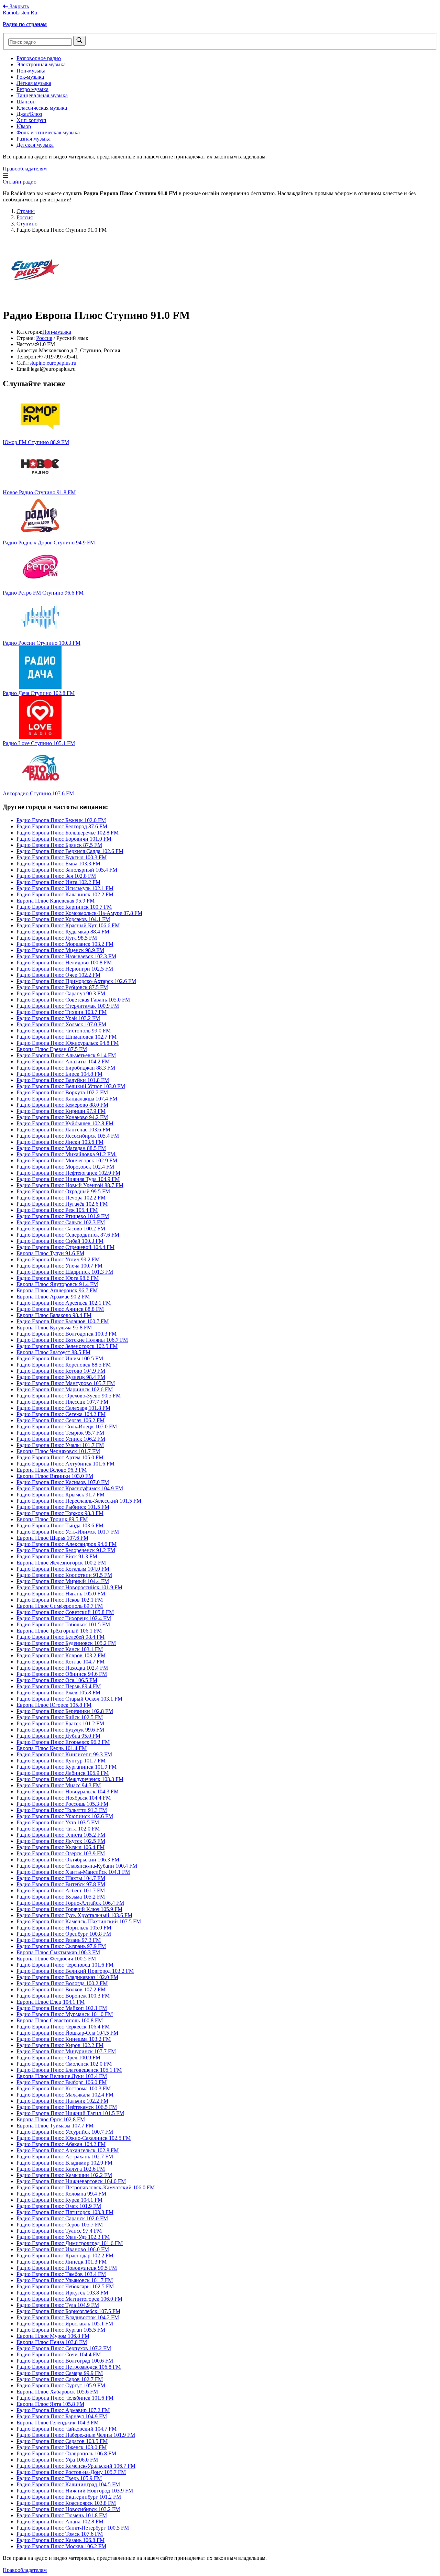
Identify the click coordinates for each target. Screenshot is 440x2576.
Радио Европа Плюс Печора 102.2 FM (61, 1198)
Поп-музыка (31, 71)
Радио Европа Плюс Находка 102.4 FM (62, 1668)
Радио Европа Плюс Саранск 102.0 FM (62, 2218)
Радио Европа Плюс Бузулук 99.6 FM (60, 1730)
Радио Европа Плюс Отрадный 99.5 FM (63, 1191)
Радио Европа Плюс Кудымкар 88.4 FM (63, 932)
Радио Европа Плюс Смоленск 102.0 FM (64, 2064)
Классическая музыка (42, 108)
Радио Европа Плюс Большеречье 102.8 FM (68, 833)
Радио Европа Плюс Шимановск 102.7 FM (67, 1037)
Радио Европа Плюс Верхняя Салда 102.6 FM (70, 851)
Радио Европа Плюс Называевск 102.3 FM (66, 956)
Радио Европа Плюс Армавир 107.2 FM (63, 2410)
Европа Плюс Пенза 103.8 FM (52, 2342)
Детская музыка (35, 145)
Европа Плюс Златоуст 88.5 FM (53, 1352)
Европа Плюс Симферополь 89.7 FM (60, 1606)
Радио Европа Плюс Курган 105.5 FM (61, 2330)
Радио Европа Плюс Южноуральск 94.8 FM (68, 1043)
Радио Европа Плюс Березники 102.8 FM (65, 1711)
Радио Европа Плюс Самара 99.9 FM (60, 2373)
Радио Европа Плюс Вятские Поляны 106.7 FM (72, 1340)
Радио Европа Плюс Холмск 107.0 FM (61, 1024)
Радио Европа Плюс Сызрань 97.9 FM (61, 1946)
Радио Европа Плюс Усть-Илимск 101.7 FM (68, 1532)
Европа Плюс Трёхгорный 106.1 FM (59, 1631)
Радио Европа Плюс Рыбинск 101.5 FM (63, 1507)
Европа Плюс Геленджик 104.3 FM (58, 2423)
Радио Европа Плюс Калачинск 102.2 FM (65, 894)
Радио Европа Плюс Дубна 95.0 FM (58, 1736)
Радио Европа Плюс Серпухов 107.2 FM (64, 2348)
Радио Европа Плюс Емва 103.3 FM (58, 864)
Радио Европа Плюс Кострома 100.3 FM (64, 2088)
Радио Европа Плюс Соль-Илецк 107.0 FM (67, 1427)
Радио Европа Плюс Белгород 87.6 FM (62, 826)
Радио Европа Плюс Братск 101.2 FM (60, 1723)
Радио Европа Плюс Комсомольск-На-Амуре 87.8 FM (79, 913)
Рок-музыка (30, 77)
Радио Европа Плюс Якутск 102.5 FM (61, 1841)
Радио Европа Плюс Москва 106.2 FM (61, 2546)
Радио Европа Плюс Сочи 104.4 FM (59, 2354)
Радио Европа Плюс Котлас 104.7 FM (60, 1662)
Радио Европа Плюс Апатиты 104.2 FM (63, 1062)
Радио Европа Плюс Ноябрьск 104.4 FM (64, 1798)
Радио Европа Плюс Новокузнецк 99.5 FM (67, 2268)
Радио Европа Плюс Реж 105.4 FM (57, 1210)
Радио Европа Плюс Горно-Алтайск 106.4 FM (70, 1903)
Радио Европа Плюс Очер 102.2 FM (58, 975)
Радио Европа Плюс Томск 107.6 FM (60, 2534)
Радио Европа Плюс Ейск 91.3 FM (57, 1556)
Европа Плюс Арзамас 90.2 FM (53, 1297)
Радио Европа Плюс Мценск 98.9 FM (60, 950)
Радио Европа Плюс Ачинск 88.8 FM (60, 1309)
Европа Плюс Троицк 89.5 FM (52, 1519)
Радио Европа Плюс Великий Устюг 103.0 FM (71, 1086)
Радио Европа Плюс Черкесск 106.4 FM (63, 2027)
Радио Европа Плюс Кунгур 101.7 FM (61, 1761)
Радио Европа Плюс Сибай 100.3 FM (60, 1241)
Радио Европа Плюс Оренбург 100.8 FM (64, 1934)
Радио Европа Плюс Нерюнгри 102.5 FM (65, 969)
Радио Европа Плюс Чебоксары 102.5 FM (65, 2286)
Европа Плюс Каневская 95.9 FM (56, 901)
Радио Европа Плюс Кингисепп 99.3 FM (64, 1754)
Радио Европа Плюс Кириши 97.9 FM (61, 1111)
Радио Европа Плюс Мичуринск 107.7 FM (66, 2051)
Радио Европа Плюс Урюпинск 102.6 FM (65, 1816)
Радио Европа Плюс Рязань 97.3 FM (59, 1940)
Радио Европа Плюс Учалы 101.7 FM (60, 1445)
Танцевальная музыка (42, 95)
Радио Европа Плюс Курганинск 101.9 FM (67, 1767)
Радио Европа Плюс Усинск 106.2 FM (61, 1439)
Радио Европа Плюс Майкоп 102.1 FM (62, 2008)
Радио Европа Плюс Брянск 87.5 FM (59, 845)
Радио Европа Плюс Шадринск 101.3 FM (65, 1272)
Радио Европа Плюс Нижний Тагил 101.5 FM (70, 2113)
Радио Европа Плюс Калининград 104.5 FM (68, 2484)
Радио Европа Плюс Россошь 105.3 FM (62, 1804)
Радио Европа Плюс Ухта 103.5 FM (58, 1822)
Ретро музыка (32, 89)
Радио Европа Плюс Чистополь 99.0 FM (64, 1031)
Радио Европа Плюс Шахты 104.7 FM (61, 1878)
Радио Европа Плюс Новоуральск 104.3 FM (68, 1792)
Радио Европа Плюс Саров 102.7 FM (60, 2379)
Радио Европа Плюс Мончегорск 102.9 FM (67, 1160)
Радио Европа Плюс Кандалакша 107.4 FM (67, 1099)
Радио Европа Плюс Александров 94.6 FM (67, 1544)
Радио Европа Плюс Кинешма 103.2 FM (64, 2039)
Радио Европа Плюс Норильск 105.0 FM (64, 1928)
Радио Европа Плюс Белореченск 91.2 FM (66, 1550)
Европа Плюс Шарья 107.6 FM (52, 1538)
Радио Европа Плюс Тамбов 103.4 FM (61, 2274)
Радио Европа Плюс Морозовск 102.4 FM (65, 1167)
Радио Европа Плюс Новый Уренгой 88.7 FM (70, 1185)
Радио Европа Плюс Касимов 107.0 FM (63, 1482)
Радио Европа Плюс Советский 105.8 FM (65, 1612)
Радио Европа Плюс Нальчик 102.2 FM (62, 2101)
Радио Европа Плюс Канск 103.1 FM (60, 1649)
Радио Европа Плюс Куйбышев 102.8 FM (65, 1123)
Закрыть (19, 6)
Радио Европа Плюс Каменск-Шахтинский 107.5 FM (79, 1921)
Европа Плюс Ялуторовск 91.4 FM (57, 1284)
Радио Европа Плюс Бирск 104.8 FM (59, 1074)
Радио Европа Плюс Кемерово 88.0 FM (62, 1105)
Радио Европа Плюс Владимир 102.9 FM (64, 2163)
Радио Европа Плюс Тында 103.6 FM (60, 1525)
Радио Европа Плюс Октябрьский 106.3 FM (68, 1860)
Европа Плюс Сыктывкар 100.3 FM (58, 1952)
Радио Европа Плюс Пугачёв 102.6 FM (62, 1204)
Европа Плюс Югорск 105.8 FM (54, 1705)
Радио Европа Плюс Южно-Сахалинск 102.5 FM (74, 2138)
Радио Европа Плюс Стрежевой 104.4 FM (65, 1247)
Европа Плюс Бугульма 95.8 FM (54, 1328)
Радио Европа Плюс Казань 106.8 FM (60, 2540)
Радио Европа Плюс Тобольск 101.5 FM (63, 1624)
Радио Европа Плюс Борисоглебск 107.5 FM (68, 2311)
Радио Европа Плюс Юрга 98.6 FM (58, 1278)
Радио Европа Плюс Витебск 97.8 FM (61, 1884)
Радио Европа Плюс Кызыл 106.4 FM (60, 1847)
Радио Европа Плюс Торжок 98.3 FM (60, 1513)
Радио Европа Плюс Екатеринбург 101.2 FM (69, 2497)
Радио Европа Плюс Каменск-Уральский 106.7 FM (76, 2466)
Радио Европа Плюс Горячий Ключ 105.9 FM (69, 1909)
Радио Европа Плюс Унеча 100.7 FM (59, 1266)
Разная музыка (34, 139)
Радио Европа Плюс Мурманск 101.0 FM (65, 2014)
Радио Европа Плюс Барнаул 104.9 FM (62, 2416)
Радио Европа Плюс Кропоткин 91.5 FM (64, 1575)
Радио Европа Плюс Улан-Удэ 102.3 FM (63, 2237)
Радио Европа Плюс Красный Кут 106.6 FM (68, 925)
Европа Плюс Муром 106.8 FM (53, 2336)
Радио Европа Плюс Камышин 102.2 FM (64, 2175)
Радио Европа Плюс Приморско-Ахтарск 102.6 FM (76, 981)
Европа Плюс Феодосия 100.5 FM (56, 1959)
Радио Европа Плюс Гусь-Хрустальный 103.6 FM (74, 1915)
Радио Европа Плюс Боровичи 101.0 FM (64, 839)
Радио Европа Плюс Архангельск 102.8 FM (68, 2150)
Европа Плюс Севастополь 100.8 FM (60, 2020)
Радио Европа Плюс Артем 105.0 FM (60, 1457)
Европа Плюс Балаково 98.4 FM (54, 1315)
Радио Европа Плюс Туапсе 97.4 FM (59, 2231)
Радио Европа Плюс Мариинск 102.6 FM (65, 1389)
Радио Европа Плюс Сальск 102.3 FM (61, 1222)
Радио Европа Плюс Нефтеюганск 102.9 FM (68, 1173)
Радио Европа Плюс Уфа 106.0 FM (57, 2460)
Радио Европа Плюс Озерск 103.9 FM (61, 1853)
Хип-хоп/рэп (31, 120)
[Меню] (5, 175)
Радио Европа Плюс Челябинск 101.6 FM (65, 2398)
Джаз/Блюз (29, 114)
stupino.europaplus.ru (53, 363)
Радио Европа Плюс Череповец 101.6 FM (65, 1965)
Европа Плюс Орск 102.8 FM (51, 2119)
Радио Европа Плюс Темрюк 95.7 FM (60, 1433)
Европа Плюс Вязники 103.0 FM (55, 1476)
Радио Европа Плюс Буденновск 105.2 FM (66, 1643)
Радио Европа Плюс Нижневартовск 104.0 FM (71, 2181)
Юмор (24, 126)
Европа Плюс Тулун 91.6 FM (50, 1253)
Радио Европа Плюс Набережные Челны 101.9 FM (76, 2435)
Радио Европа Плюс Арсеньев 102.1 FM (64, 1303)
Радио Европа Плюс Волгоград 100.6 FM (65, 2361)
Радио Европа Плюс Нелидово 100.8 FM (64, 963)
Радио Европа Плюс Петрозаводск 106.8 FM (69, 2367)
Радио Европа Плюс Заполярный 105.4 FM (67, 870)
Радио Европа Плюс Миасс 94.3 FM (59, 1785)
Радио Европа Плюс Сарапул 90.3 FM (61, 993)
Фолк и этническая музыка (48, 132)
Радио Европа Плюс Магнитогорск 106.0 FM (69, 2299)
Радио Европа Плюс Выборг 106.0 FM (62, 2082)
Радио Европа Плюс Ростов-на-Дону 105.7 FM (71, 2472)
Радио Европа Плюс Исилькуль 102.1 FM (65, 888)
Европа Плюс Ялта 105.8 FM (50, 2404)
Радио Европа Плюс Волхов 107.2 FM (61, 1989)
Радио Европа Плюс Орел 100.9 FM (58, 2058)
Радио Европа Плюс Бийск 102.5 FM (60, 1717)
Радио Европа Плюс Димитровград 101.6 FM (70, 2243)
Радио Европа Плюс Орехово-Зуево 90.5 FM (69, 1396)
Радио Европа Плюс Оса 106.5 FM (57, 1680)
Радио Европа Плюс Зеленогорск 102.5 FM (67, 1346)
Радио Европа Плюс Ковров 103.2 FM (61, 1655)
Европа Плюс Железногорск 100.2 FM (61, 1563)
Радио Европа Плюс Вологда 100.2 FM (62, 1983)
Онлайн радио (20, 182)
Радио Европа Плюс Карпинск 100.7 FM (64, 907)
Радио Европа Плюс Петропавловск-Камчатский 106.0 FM (86, 2187)
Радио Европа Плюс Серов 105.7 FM (60, 2225)
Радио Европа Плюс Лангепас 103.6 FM (63, 1130)
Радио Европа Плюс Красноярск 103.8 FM (66, 2503)
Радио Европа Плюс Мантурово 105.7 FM (66, 1383)
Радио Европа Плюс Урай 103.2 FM (58, 1018)
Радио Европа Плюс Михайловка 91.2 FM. (67, 1154)
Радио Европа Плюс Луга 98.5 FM (57, 938)
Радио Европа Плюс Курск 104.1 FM (59, 2200)
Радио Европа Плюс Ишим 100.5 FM (60, 1358)
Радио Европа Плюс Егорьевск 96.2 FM (63, 1742)
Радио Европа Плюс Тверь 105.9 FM (59, 2478)
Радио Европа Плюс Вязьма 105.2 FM (61, 1897)
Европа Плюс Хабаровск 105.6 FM (57, 2392)
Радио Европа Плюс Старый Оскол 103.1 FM (69, 1699)
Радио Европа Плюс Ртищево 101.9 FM (63, 1216)
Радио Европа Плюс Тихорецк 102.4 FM (64, 1618)
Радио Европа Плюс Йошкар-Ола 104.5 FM (67, 2033)
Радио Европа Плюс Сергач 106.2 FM (60, 1420)
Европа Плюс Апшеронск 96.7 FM (57, 1290)
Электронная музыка (41, 64)
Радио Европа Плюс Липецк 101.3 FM (62, 2262)
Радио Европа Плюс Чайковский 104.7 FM (67, 2429)
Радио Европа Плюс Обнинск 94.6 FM (62, 1674)
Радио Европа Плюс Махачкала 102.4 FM (65, 2095)
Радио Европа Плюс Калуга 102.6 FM (61, 2169)
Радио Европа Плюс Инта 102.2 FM (58, 882)
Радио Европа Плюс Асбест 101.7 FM (61, 1890)
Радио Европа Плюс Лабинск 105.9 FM (63, 1773)
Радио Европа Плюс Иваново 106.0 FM (63, 2249)
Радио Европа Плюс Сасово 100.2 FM (61, 1229)
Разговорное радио (39, 58)
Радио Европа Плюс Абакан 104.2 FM (61, 2144)
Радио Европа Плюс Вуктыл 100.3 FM (62, 857)
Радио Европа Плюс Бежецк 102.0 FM (61, 820)
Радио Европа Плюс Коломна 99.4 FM (61, 2194)
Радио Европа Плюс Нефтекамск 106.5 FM (67, 2107)
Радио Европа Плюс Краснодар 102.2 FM (65, 2256)
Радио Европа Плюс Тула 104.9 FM (58, 2305)
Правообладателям (25, 169)
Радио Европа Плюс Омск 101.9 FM (59, 2206)
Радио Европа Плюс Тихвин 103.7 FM (62, 1012)
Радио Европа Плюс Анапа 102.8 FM (60, 2522)
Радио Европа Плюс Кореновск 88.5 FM (64, 1365)
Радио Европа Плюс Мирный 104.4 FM (63, 1581)
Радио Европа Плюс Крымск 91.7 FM (60, 1495)
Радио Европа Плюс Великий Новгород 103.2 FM (75, 1971)
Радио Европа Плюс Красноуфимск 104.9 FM (70, 1488)
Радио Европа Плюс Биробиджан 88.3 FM (66, 1068)
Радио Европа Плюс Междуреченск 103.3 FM (70, 1779)
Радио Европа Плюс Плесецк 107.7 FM (62, 1402)
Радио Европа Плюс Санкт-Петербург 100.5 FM (73, 2528)
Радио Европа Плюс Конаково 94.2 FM (62, 1117)
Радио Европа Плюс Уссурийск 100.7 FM (65, 2132)
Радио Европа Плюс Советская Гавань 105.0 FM (73, 1000)
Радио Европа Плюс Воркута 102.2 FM (62, 1092)
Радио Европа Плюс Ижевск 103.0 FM (62, 2447)
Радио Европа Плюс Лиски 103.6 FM (60, 1142)
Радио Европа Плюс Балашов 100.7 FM (63, 1321)
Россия (44, 338)
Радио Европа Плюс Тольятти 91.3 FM (62, 1810)
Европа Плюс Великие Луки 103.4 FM (62, 2076)
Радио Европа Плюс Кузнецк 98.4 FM (61, 1377)
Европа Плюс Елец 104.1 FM (51, 2002)
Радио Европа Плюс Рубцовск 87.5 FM (62, 987)
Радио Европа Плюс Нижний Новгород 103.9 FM (75, 2491)
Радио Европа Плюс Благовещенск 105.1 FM (69, 2070)
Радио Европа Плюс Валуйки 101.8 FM (63, 1080)
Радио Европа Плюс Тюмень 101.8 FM (62, 2515)
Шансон (26, 102)
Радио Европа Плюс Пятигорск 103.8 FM (65, 2212)
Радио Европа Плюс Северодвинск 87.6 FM (68, 1235)
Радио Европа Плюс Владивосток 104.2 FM (68, 2317)
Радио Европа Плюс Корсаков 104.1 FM (63, 919)
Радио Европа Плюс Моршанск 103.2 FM (65, 944)
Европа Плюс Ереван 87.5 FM (52, 1049)
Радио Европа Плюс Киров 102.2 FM (60, 2045)
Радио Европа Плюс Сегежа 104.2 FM (61, 1414)
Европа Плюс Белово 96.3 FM (52, 1470)
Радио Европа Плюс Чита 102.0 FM (58, 1829)
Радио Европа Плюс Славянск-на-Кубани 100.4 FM (77, 1866)
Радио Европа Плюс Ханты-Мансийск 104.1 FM (73, 1872)
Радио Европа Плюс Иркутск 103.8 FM (62, 2293)
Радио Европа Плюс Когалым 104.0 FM (63, 1569)
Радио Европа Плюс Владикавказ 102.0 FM (67, 1977)
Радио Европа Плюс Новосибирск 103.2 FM (68, 2509)
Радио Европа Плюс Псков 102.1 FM (60, 1600)
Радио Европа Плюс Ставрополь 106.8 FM (66, 2453)
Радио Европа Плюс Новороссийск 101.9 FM (69, 1587)
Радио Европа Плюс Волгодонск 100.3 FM (67, 1334)
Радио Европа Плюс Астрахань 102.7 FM (65, 2157)
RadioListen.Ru (20, 13)
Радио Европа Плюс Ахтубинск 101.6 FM (65, 1464)
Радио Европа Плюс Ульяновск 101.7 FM (65, 2280)
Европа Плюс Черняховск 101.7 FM (58, 1451)
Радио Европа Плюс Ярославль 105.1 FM (65, 2324)
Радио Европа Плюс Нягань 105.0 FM (61, 1594)
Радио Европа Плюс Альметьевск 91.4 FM (66, 1055)
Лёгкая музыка (34, 83)
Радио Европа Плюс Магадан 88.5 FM (61, 1148)
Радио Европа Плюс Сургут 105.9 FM (61, 2385)
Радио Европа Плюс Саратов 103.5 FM (62, 2441)
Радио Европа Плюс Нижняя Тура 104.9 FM (68, 1179)
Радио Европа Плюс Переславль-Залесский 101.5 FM (79, 1501)
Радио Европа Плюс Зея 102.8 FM (56, 876)
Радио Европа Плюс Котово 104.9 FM (61, 1371)
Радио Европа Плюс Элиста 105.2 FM (61, 1835)
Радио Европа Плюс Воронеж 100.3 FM (63, 1996)
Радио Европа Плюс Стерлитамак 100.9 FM (68, 1006)
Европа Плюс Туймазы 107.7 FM (55, 2126)
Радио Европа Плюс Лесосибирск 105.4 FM (68, 1136)
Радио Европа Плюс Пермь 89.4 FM (59, 1686)
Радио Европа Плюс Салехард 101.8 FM (63, 1408)
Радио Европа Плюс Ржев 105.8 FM (58, 1693)
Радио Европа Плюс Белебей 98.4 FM (60, 1637)
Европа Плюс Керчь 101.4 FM (52, 1748)
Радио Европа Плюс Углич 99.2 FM (58, 1259)
